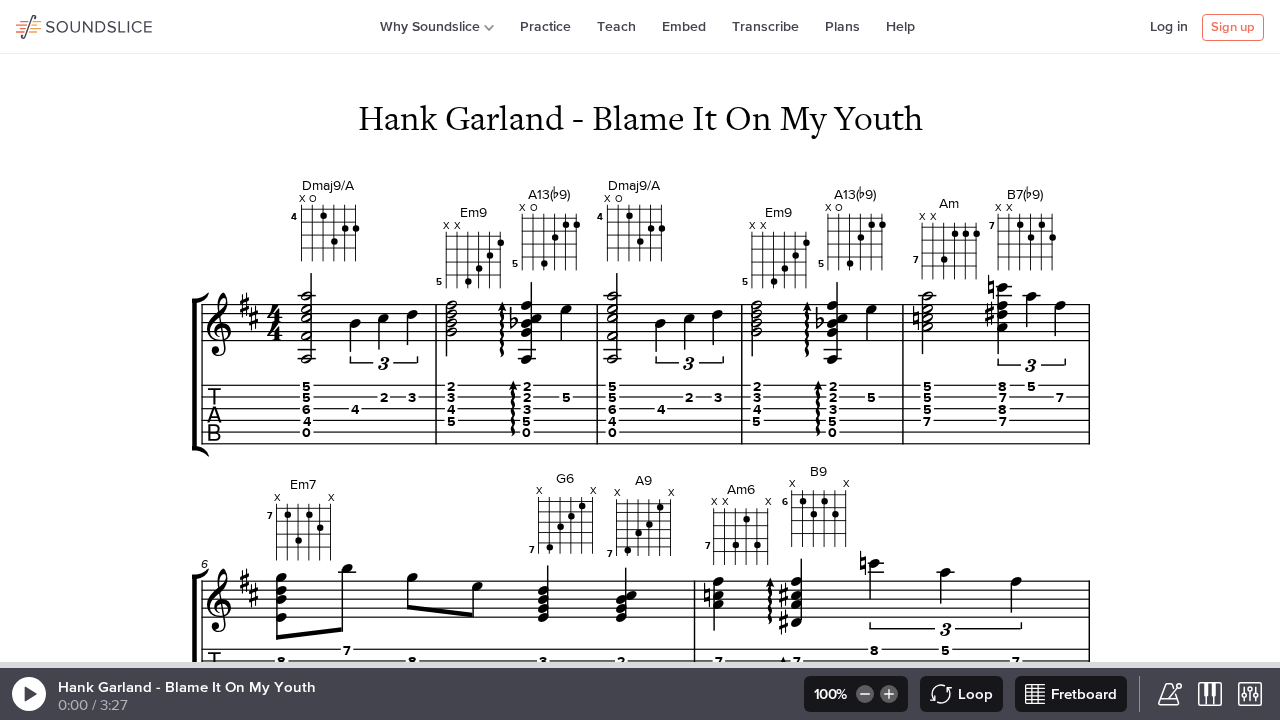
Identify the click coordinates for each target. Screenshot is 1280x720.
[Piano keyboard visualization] (1210, 694)
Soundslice (54, 24)
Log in (1169, 27)
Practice (545, 27)
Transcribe (765, 27)
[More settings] (1250, 694)
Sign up (1233, 27)
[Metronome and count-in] (1170, 694)
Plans (842, 27)
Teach (616, 27)
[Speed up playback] (890, 694)
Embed (684, 27)
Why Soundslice (430, 27)
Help (900, 27)
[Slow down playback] (863, 694)
